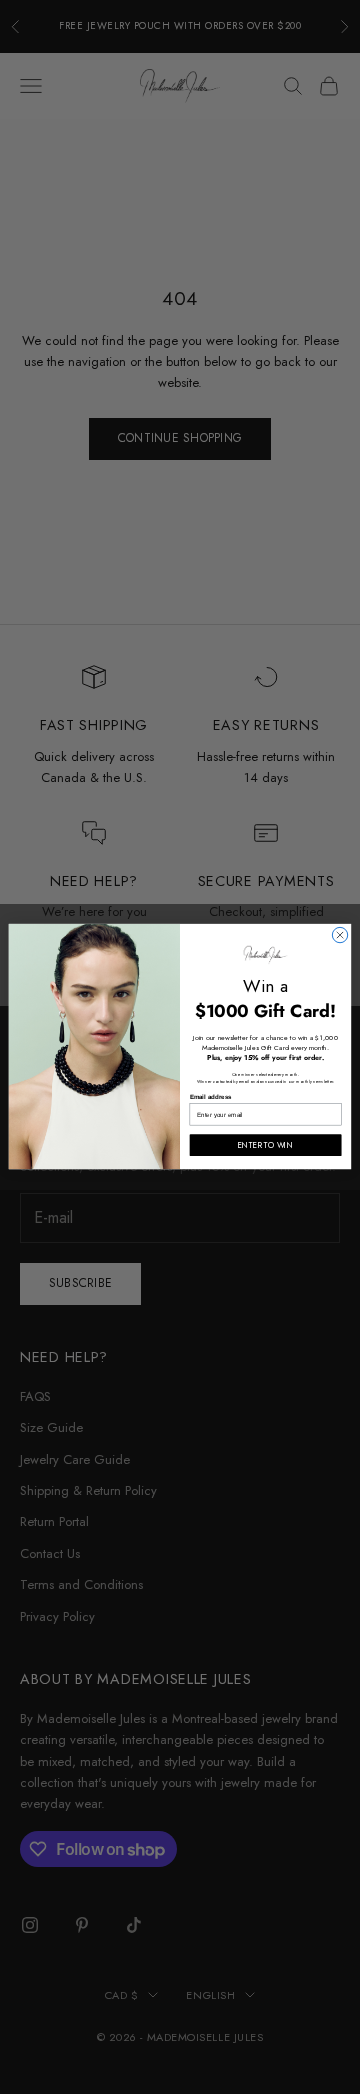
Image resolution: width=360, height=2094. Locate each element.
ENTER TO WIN (265, 1145)
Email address (211, 1097)
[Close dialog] (339, 935)
